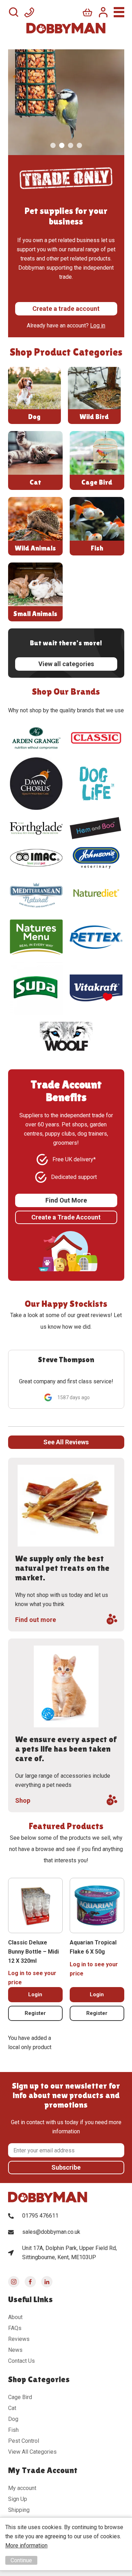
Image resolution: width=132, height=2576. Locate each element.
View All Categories (32, 2452)
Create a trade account (66, 309)
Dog (13, 2419)
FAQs (15, 2328)
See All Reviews (66, 1442)
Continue (21, 2560)
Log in (98, 325)
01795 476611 (40, 2216)
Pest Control (24, 2441)
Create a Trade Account (66, 1217)
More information (26, 2546)
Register (35, 2013)
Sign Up (18, 2499)
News (15, 2350)
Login (35, 1994)
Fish (13, 2430)
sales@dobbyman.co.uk (51, 2232)
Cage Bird (20, 2397)
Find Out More (66, 1200)
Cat (12, 2408)
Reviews (19, 2339)
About (15, 2317)
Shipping (19, 2510)
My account (22, 2488)
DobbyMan (66, 28)
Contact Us (21, 2361)
